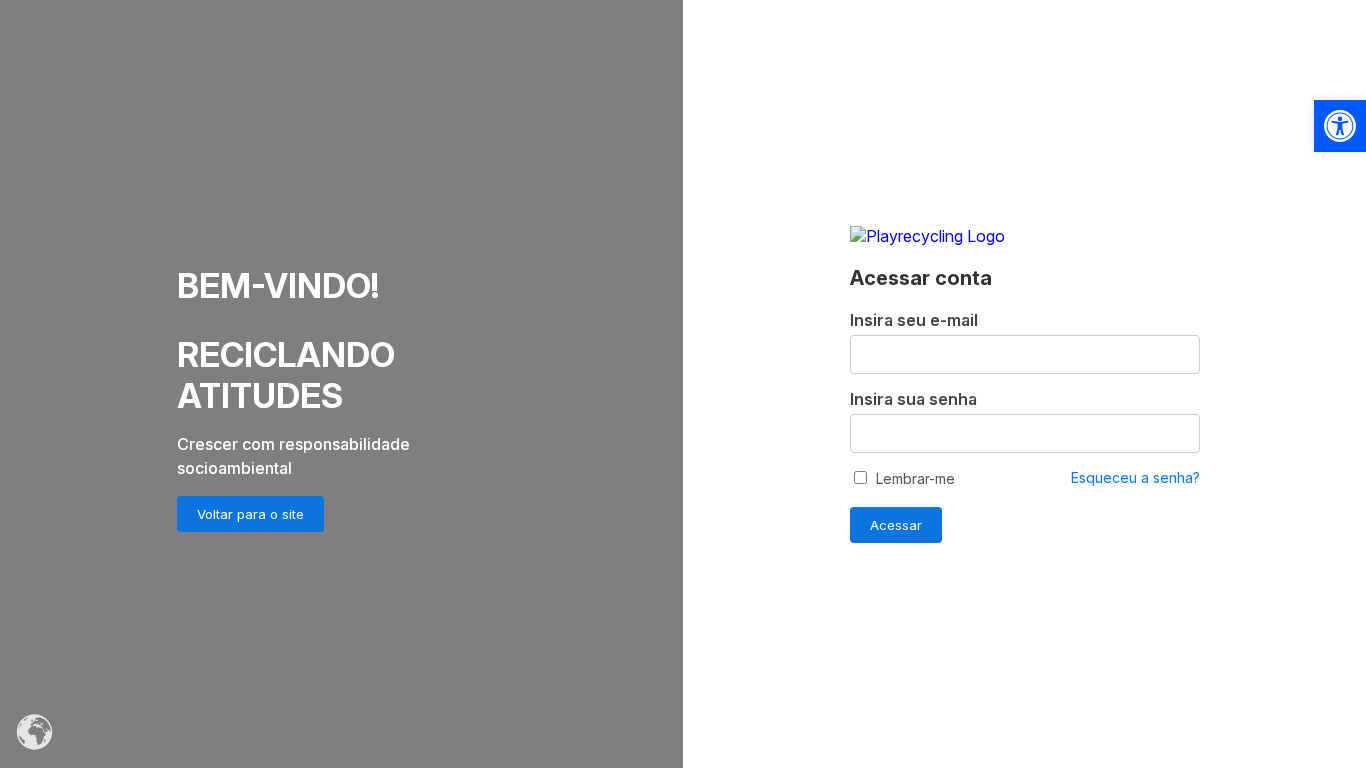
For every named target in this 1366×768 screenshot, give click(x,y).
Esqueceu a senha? (1135, 477)
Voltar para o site (250, 514)
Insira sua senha (913, 399)
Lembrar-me (913, 478)
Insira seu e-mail (914, 320)
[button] (1340, 126)
